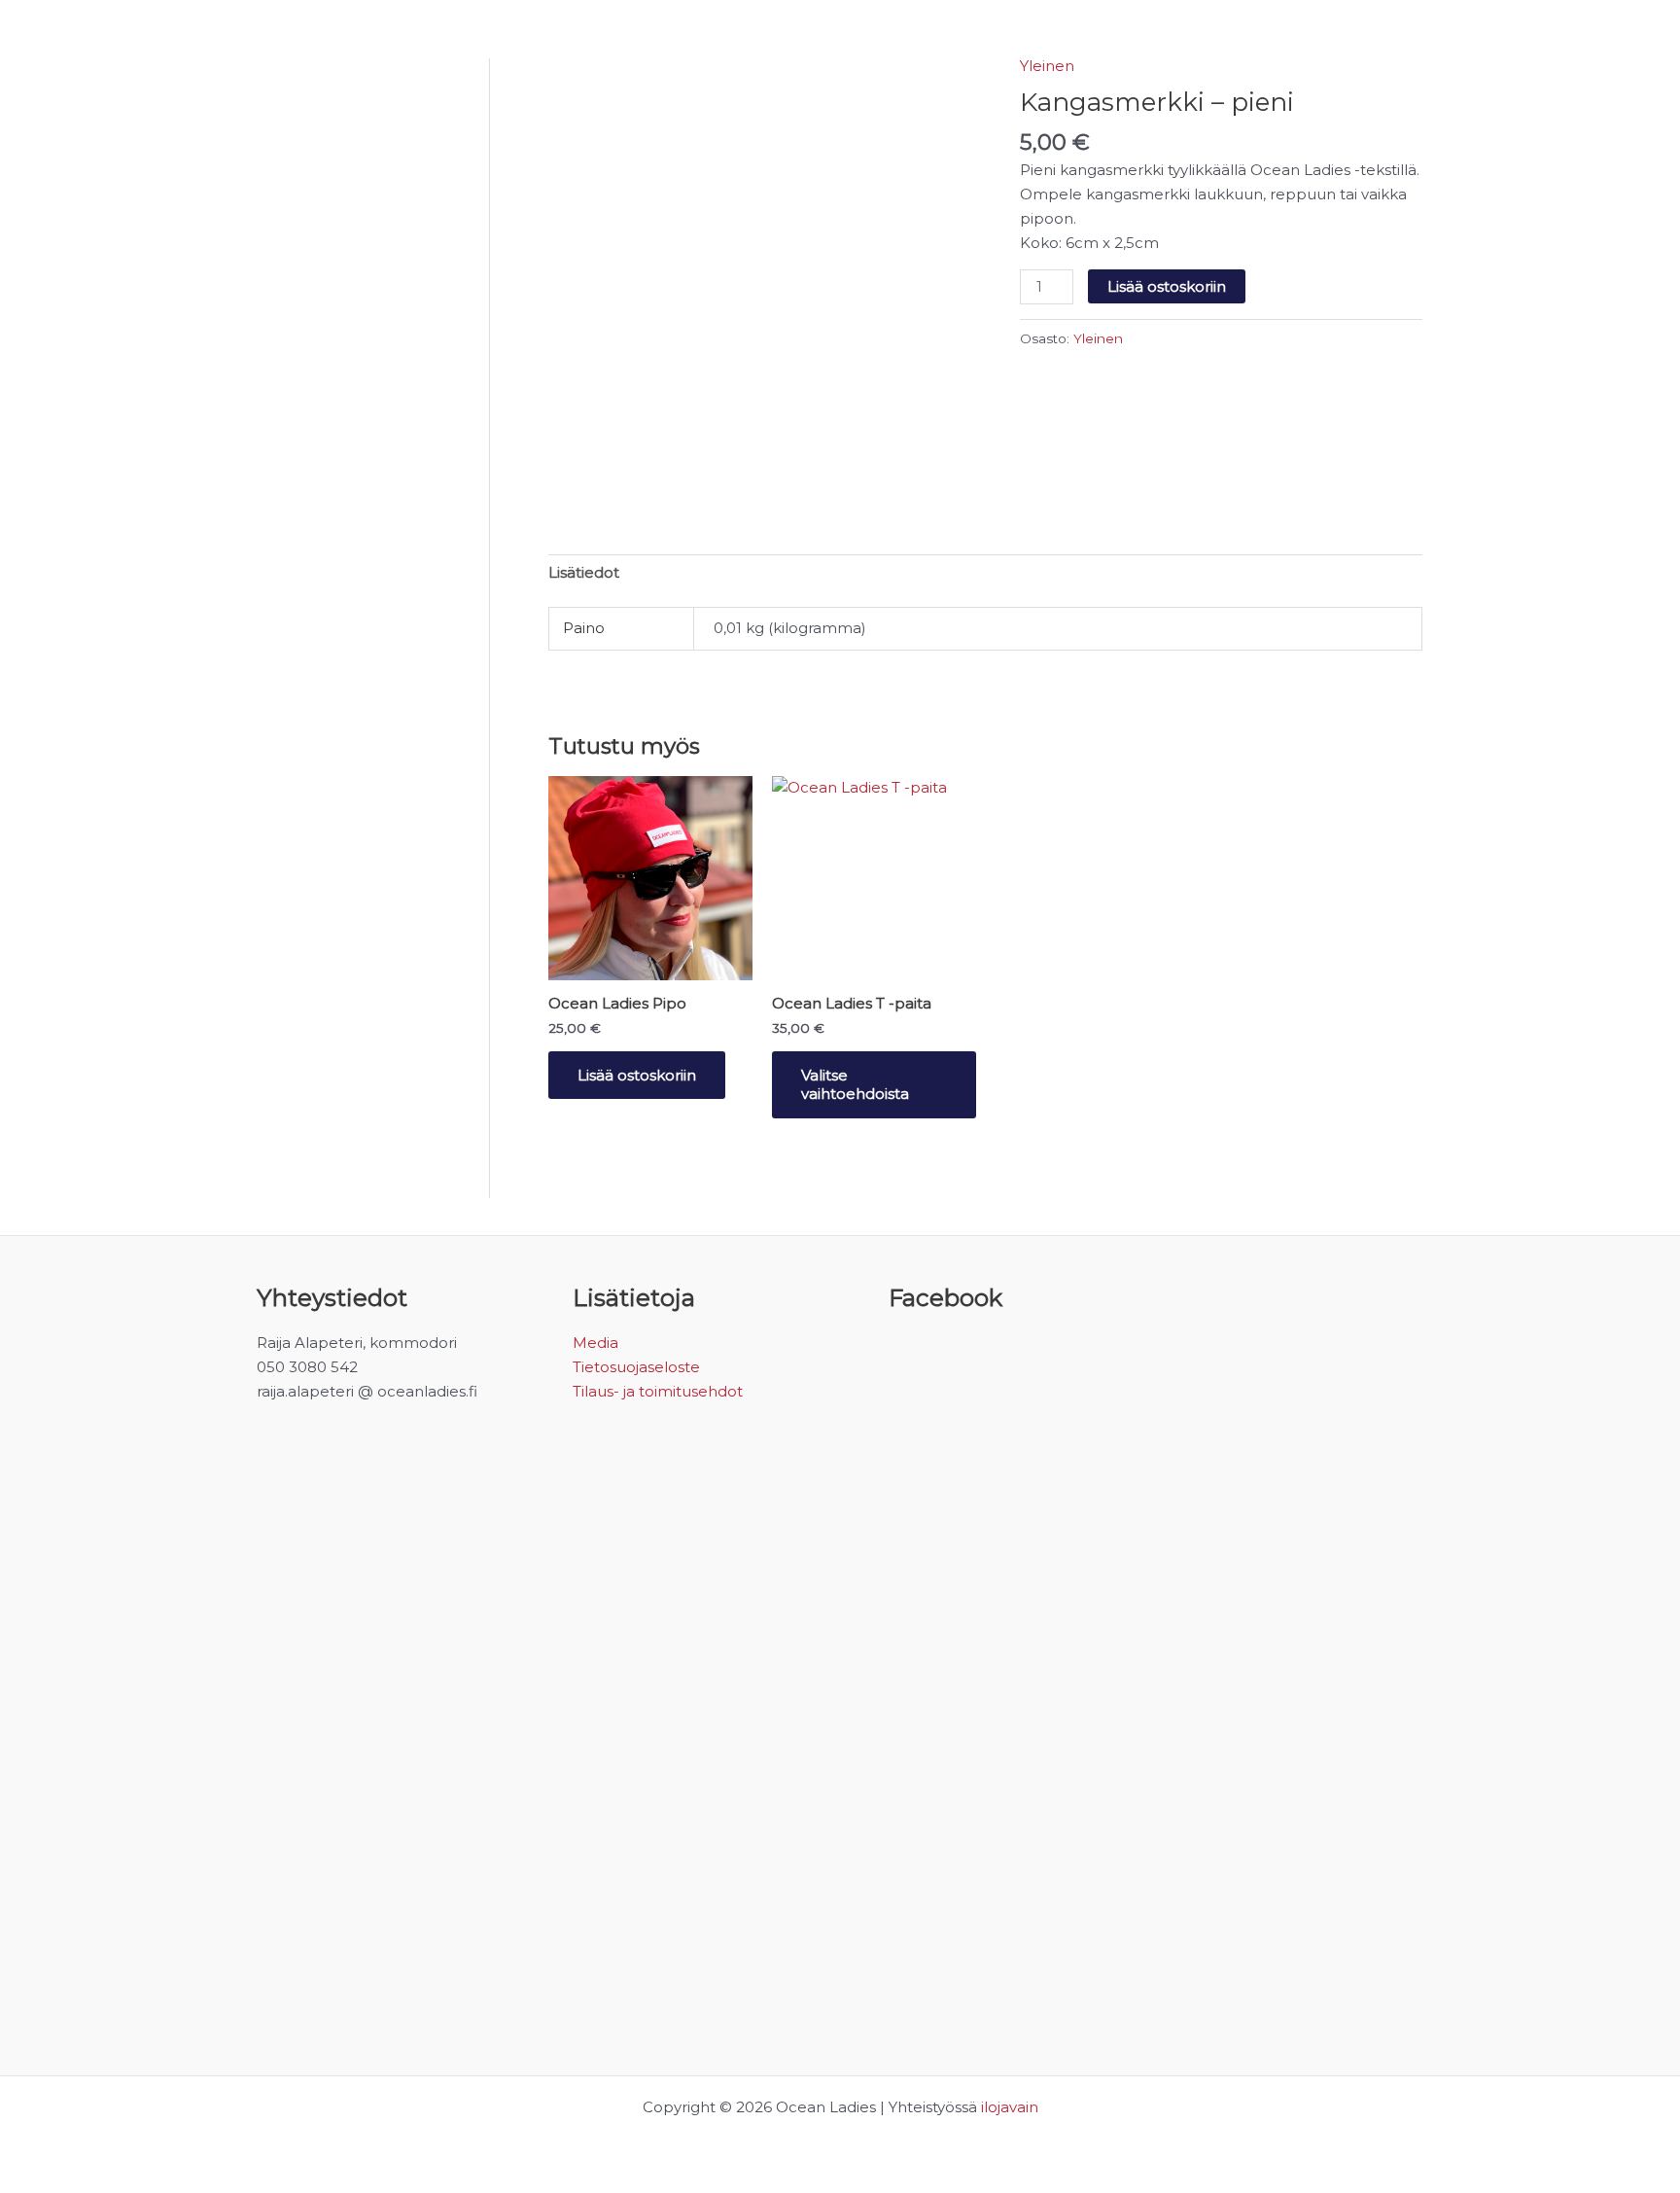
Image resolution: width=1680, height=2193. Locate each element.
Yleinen (1047, 66)
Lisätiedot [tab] (584, 572)
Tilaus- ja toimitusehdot (658, 1391)
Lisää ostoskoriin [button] (637, 1075)
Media (595, 1343)
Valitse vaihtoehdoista (855, 1085)
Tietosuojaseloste (636, 1367)
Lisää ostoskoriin (1167, 286)
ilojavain (1010, 2107)
